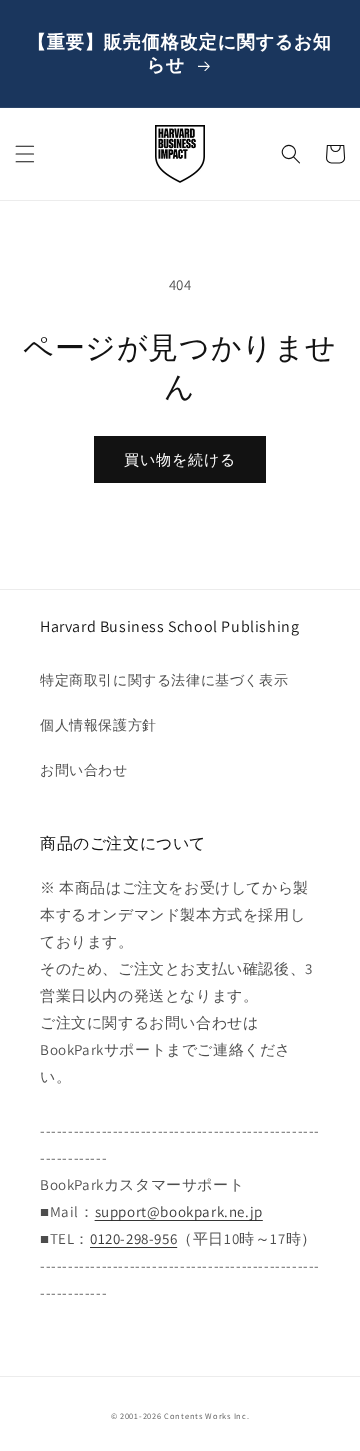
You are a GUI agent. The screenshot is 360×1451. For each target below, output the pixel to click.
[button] (25, 154)
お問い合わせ (84, 770)
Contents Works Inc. (206, 1415)
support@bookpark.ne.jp (179, 1211)
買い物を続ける (180, 459)
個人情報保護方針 (98, 725)
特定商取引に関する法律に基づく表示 (164, 680)
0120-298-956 (133, 1238)
